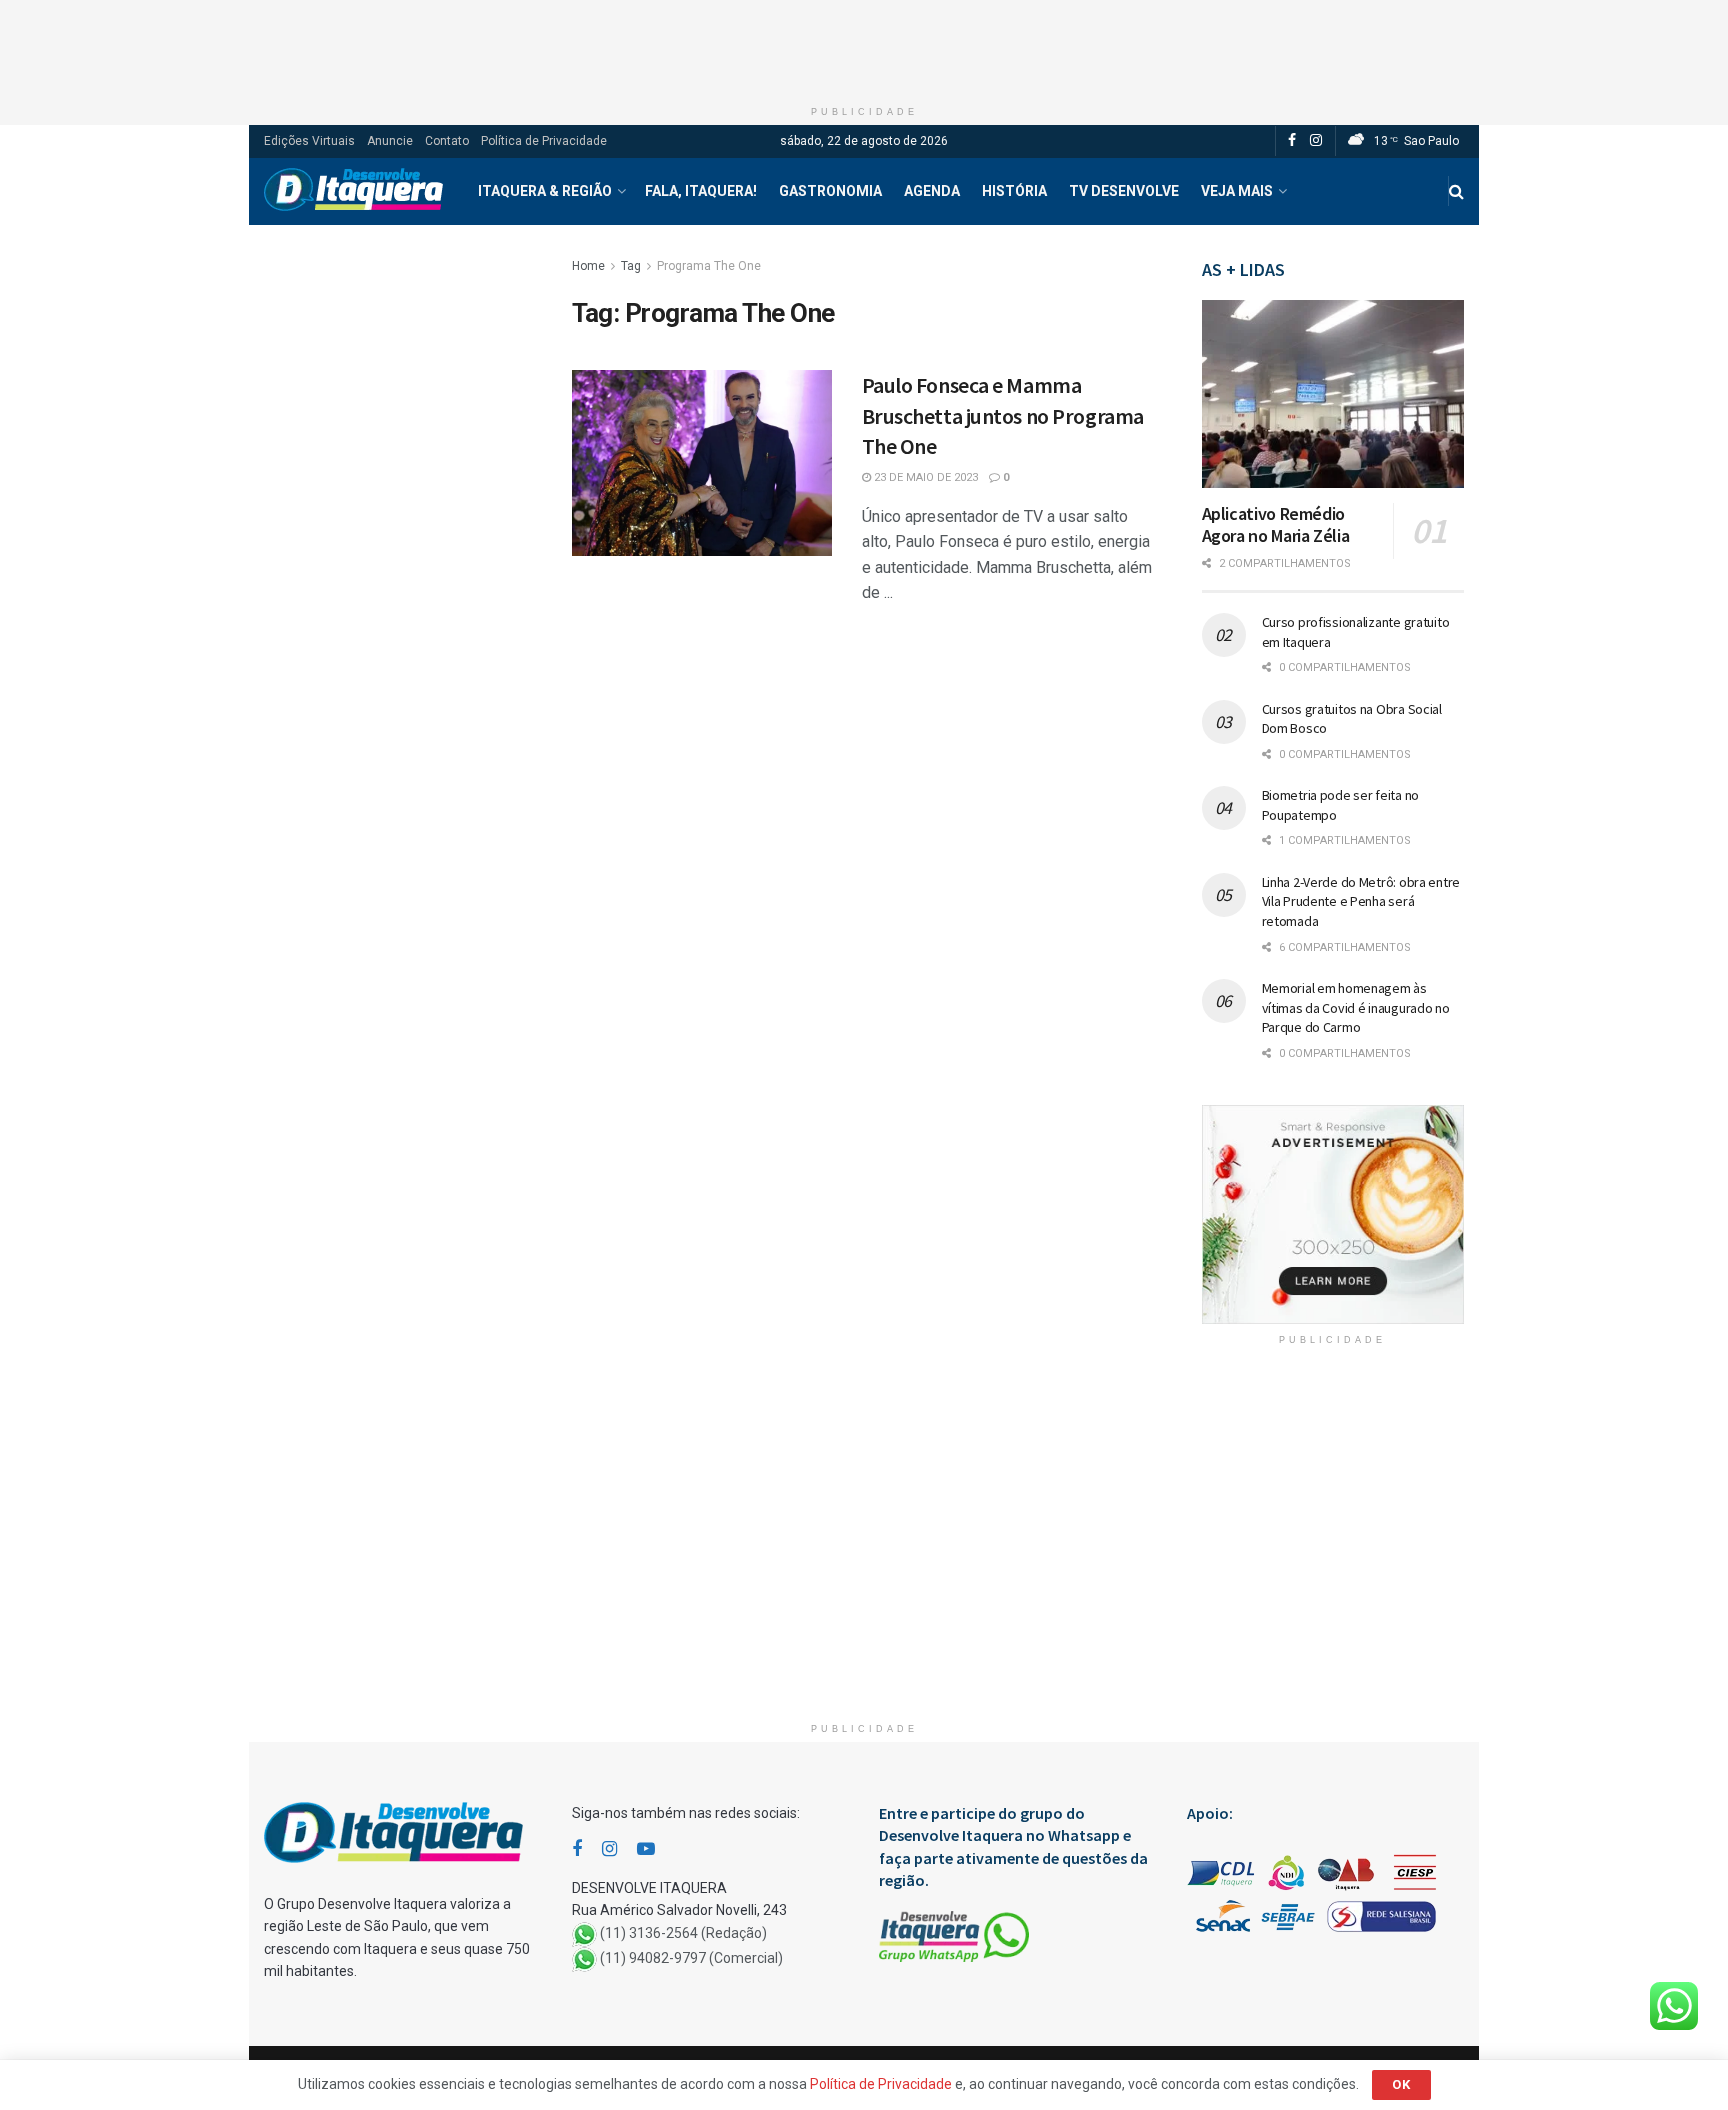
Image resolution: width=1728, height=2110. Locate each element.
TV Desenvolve (1124, 191)
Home (588, 266)
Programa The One (709, 266)
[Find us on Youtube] (646, 1849)
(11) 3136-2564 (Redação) (683, 1933)
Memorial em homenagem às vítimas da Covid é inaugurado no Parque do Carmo (1356, 1007)
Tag (631, 266)
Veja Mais (1237, 191)
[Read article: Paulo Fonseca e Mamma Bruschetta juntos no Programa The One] (702, 463)
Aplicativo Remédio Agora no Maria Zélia (1276, 525)
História (1014, 191)
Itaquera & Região (545, 191)
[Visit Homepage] (353, 191)
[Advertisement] (864, 45)
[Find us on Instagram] (1316, 141)
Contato (447, 141)
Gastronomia (830, 191)
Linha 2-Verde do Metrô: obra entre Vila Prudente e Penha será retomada (1361, 901)
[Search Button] (1456, 191)
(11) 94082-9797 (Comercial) (691, 1958)
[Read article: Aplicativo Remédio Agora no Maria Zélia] (1333, 394)
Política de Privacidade (544, 141)
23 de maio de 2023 (924, 477)
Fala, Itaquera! (701, 191)
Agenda (932, 191)
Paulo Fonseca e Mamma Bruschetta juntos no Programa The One (1003, 416)
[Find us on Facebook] (1292, 141)
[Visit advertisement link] (1333, 1214)
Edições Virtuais (309, 141)
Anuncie (390, 141)
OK (1401, 2084)
